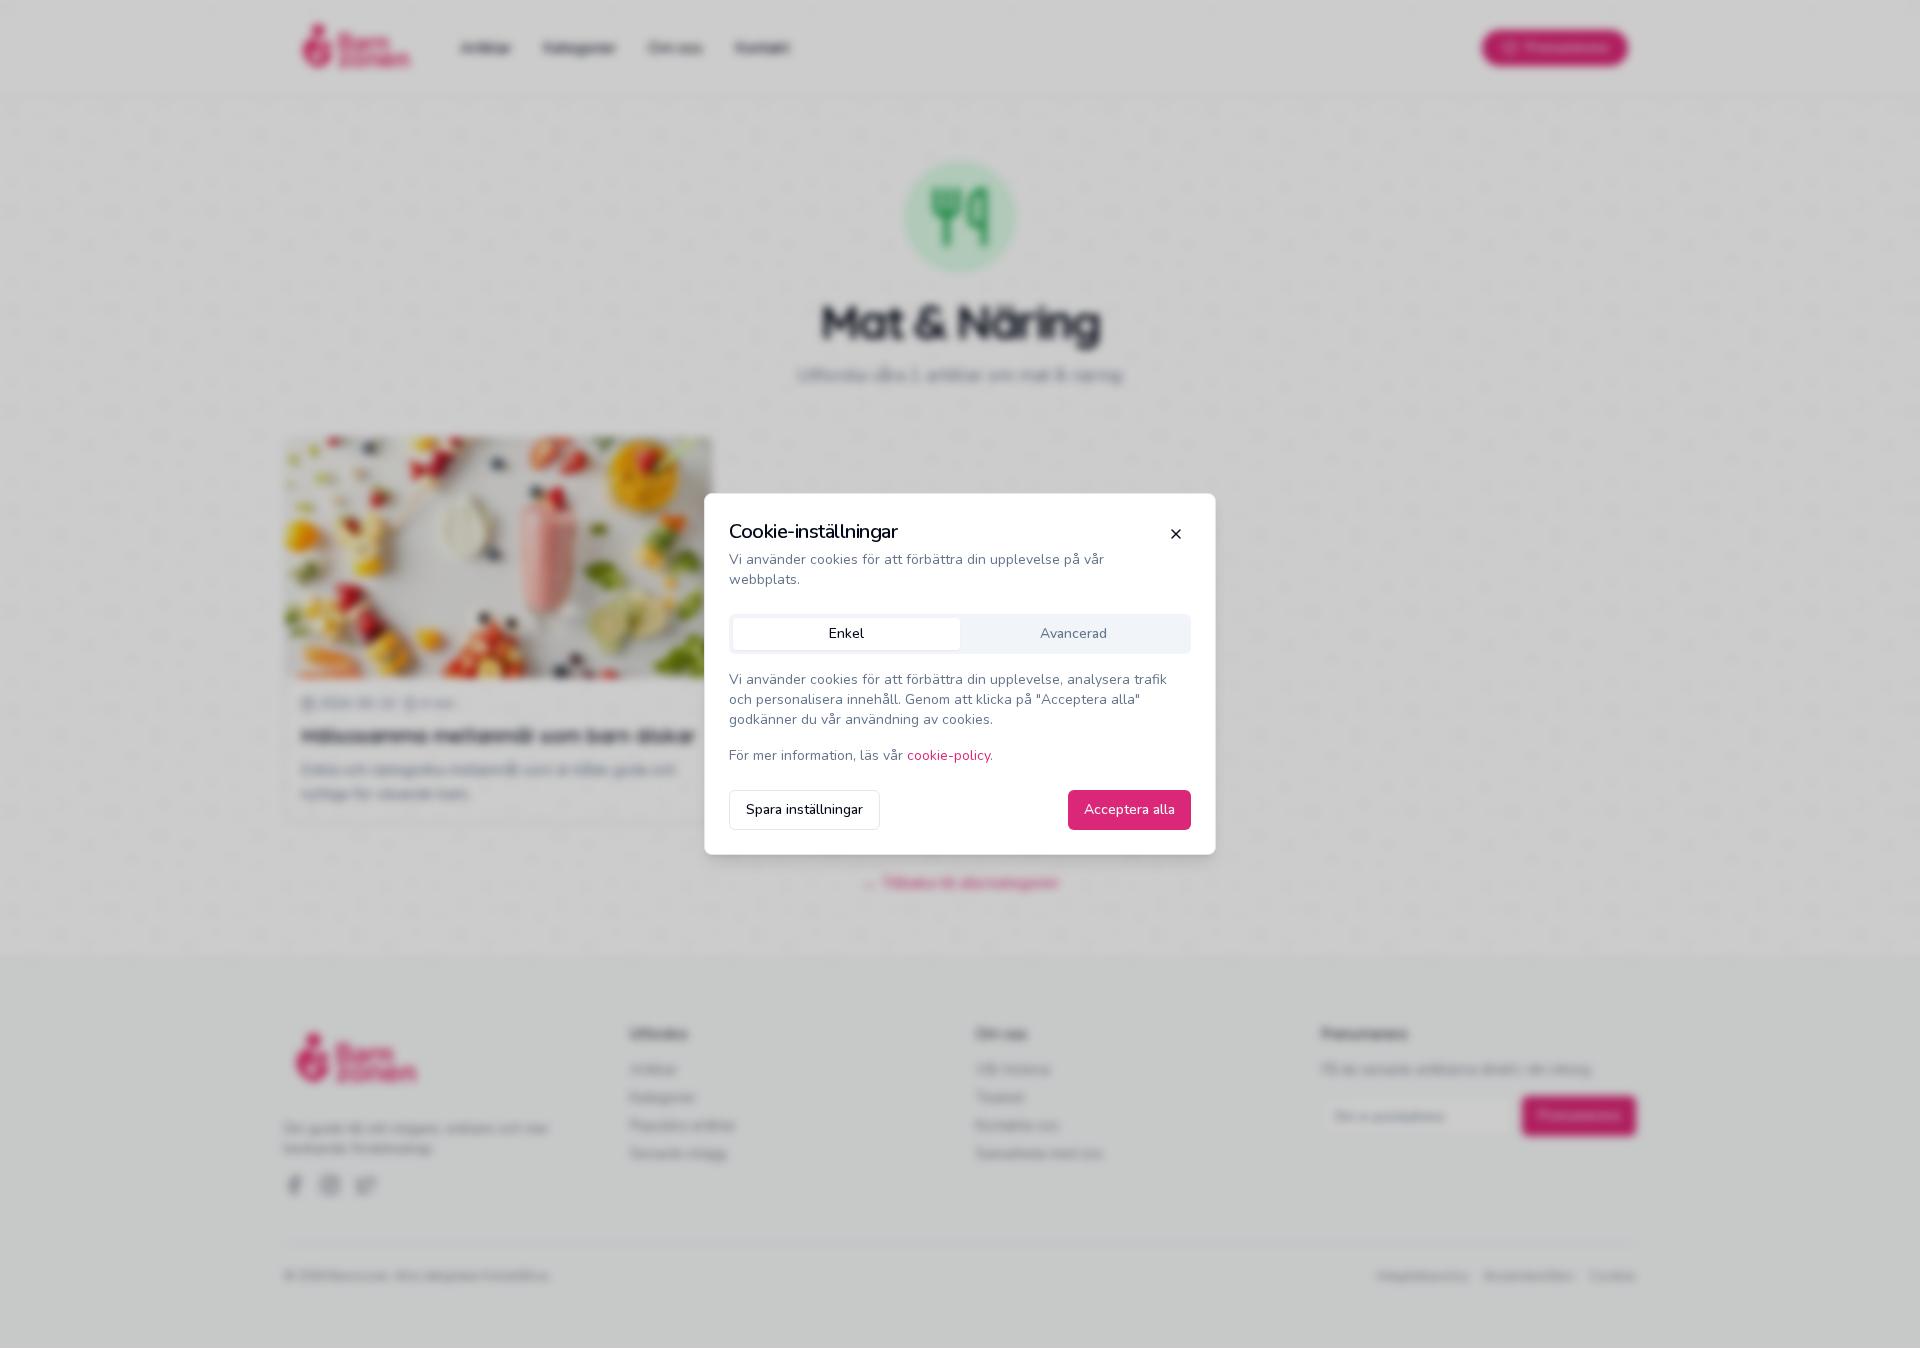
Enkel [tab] (846, 633)
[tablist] (960, 634)
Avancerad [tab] (1073, 633)
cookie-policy (948, 755)
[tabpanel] (960, 718)
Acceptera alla (1129, 809)
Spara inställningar (804, 809)
